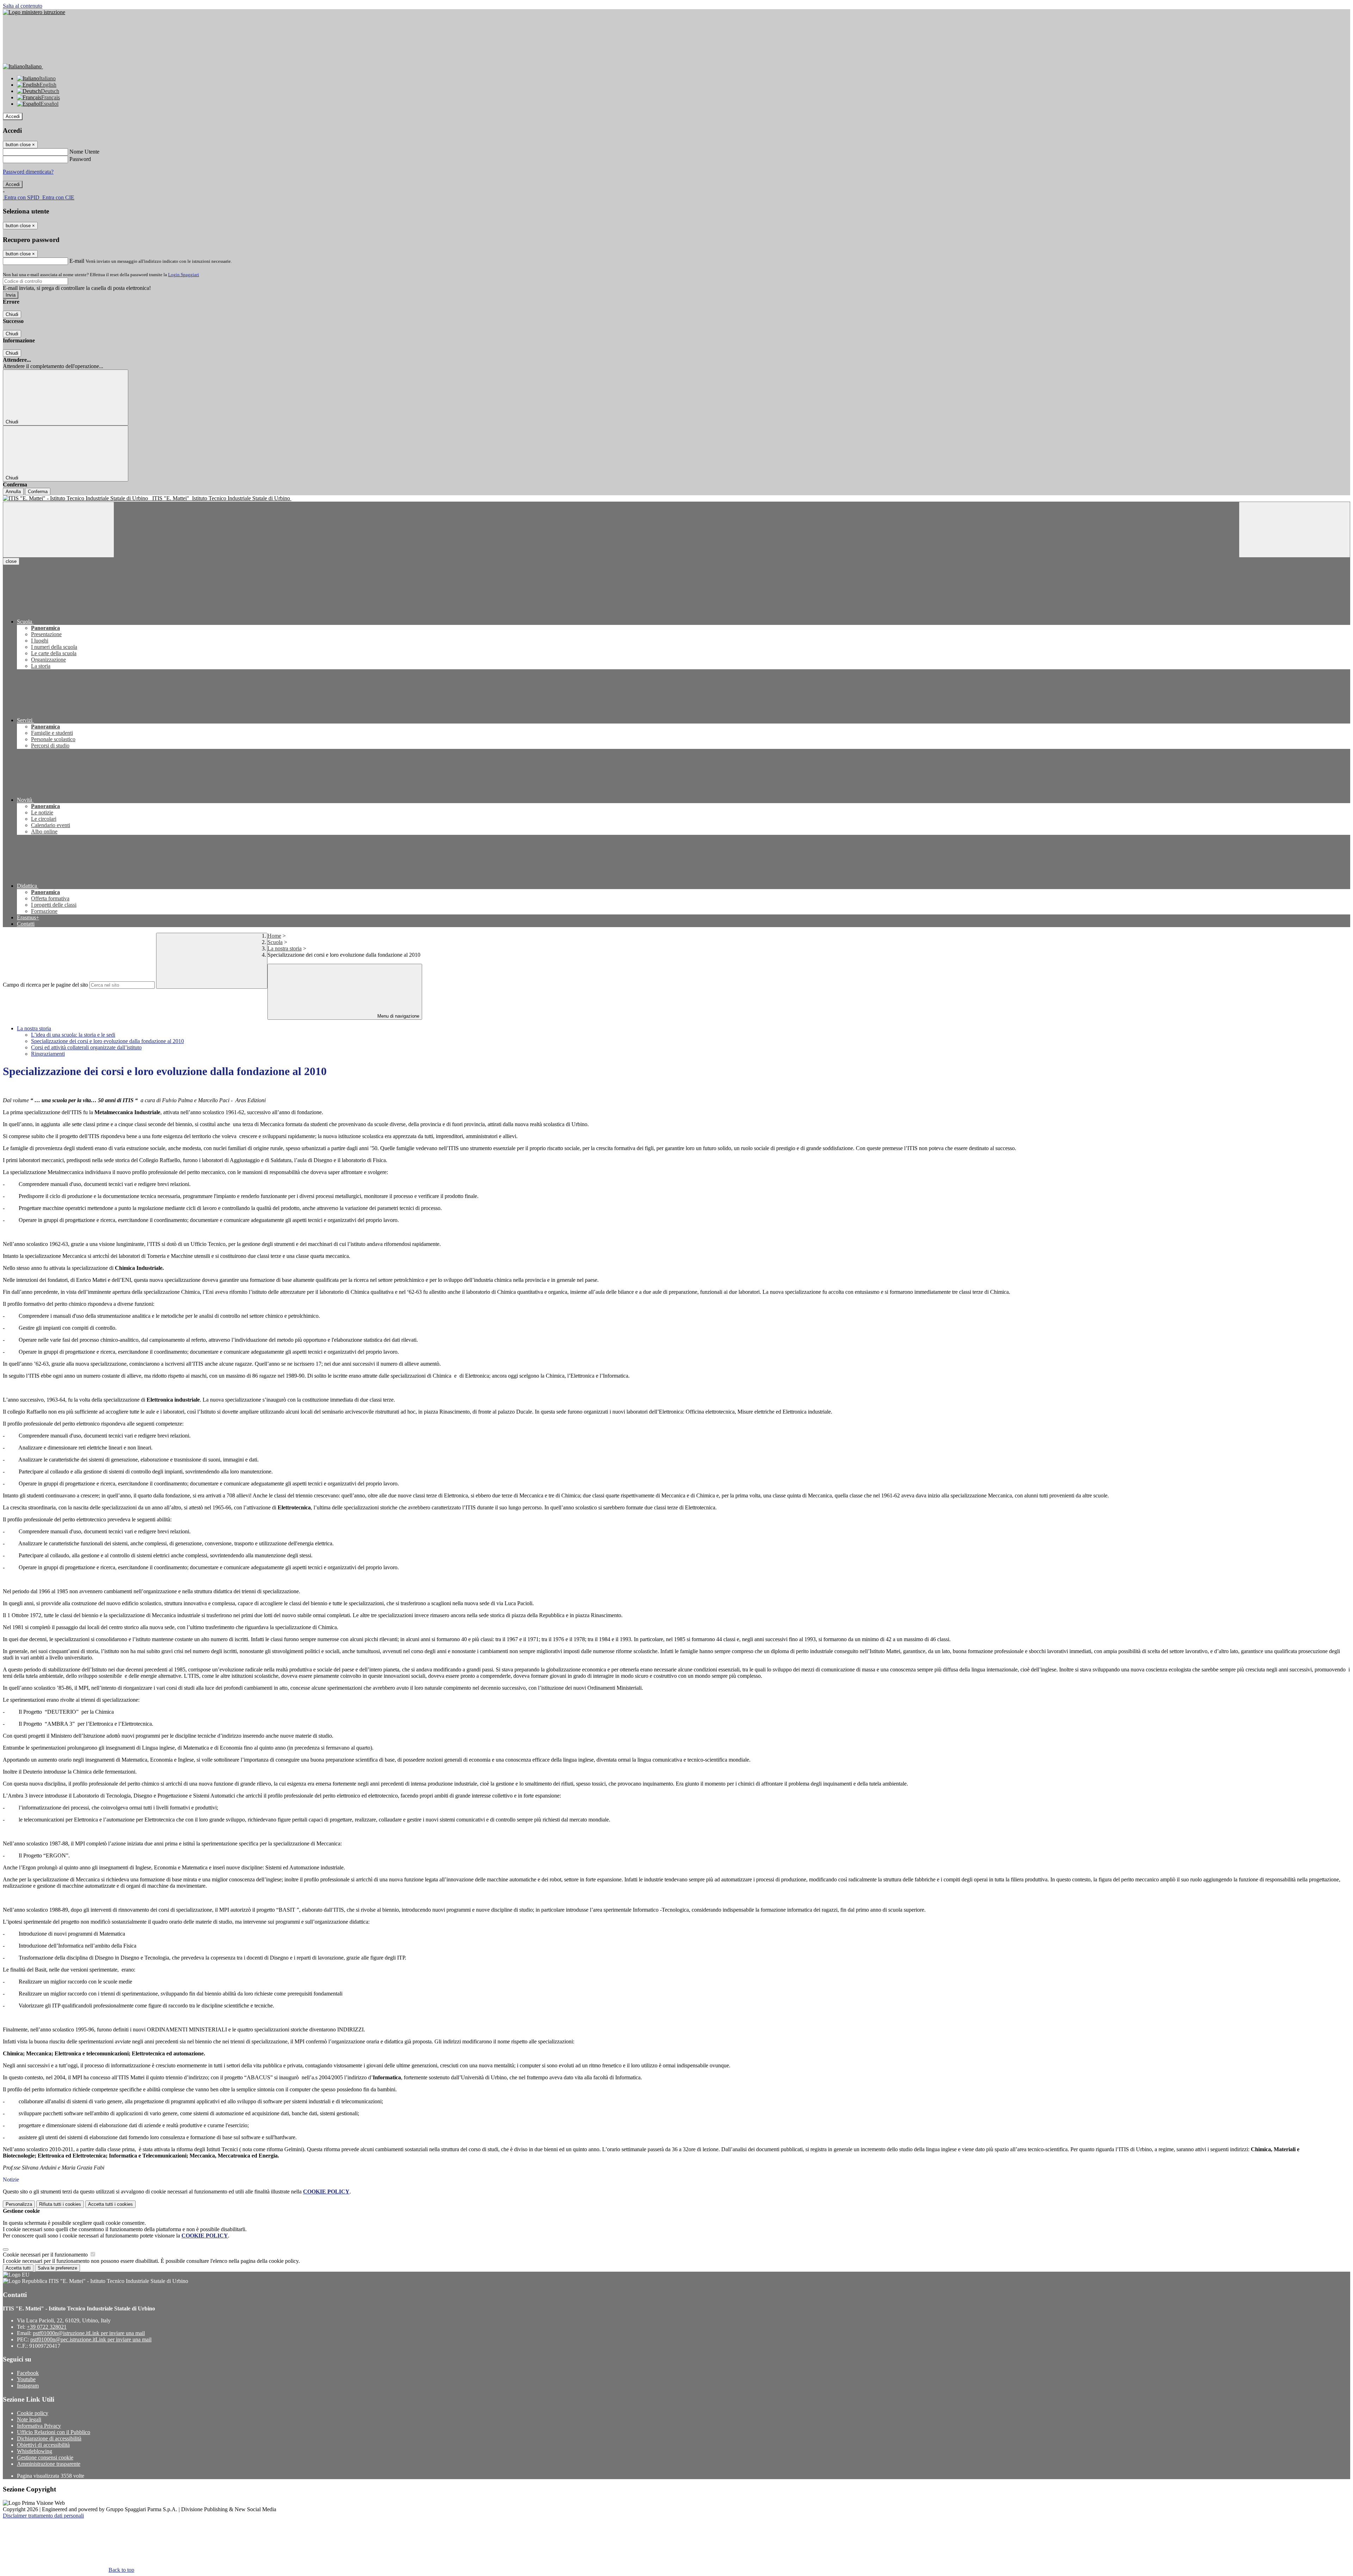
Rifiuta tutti (60, 2204)
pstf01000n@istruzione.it (89, 2333)
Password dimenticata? (28, 172)
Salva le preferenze (57, 2268)
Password (80, 159)
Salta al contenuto (23, 6)
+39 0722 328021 (47, 2327)
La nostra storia (285, 948)
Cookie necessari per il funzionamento (46, 2255)
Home (274, 936)
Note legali (29, 2419)
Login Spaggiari (184, 275)
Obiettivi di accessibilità (43, 2445)
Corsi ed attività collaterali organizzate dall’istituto (86, 1047)
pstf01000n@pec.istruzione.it (91, 2339)
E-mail (77, 261)
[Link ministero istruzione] (34, 12)
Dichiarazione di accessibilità (49, 2438)
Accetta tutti (110, 2204)
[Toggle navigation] (58, 530)
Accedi (13, 116)
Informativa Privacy (39, 2426)
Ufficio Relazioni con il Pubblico (54, 2432)
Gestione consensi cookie (45, 2457)
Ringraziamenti (48, 1054)
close (11, 561)
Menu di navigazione (398, 1016)
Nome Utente (84, 152)
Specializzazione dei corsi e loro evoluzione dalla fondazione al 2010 (107, 1041)
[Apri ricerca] (1295, 530)
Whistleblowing (35, 2451)
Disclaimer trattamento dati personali (43, 2516)
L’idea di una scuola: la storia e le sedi (73, 1035)
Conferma (38, 492)
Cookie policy (33, 2413)
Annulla (13, 492)
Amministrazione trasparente (49, 2464)
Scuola (275, 942)
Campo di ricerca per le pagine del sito (45, 985)
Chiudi (12, 314)
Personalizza (19, 2204)
